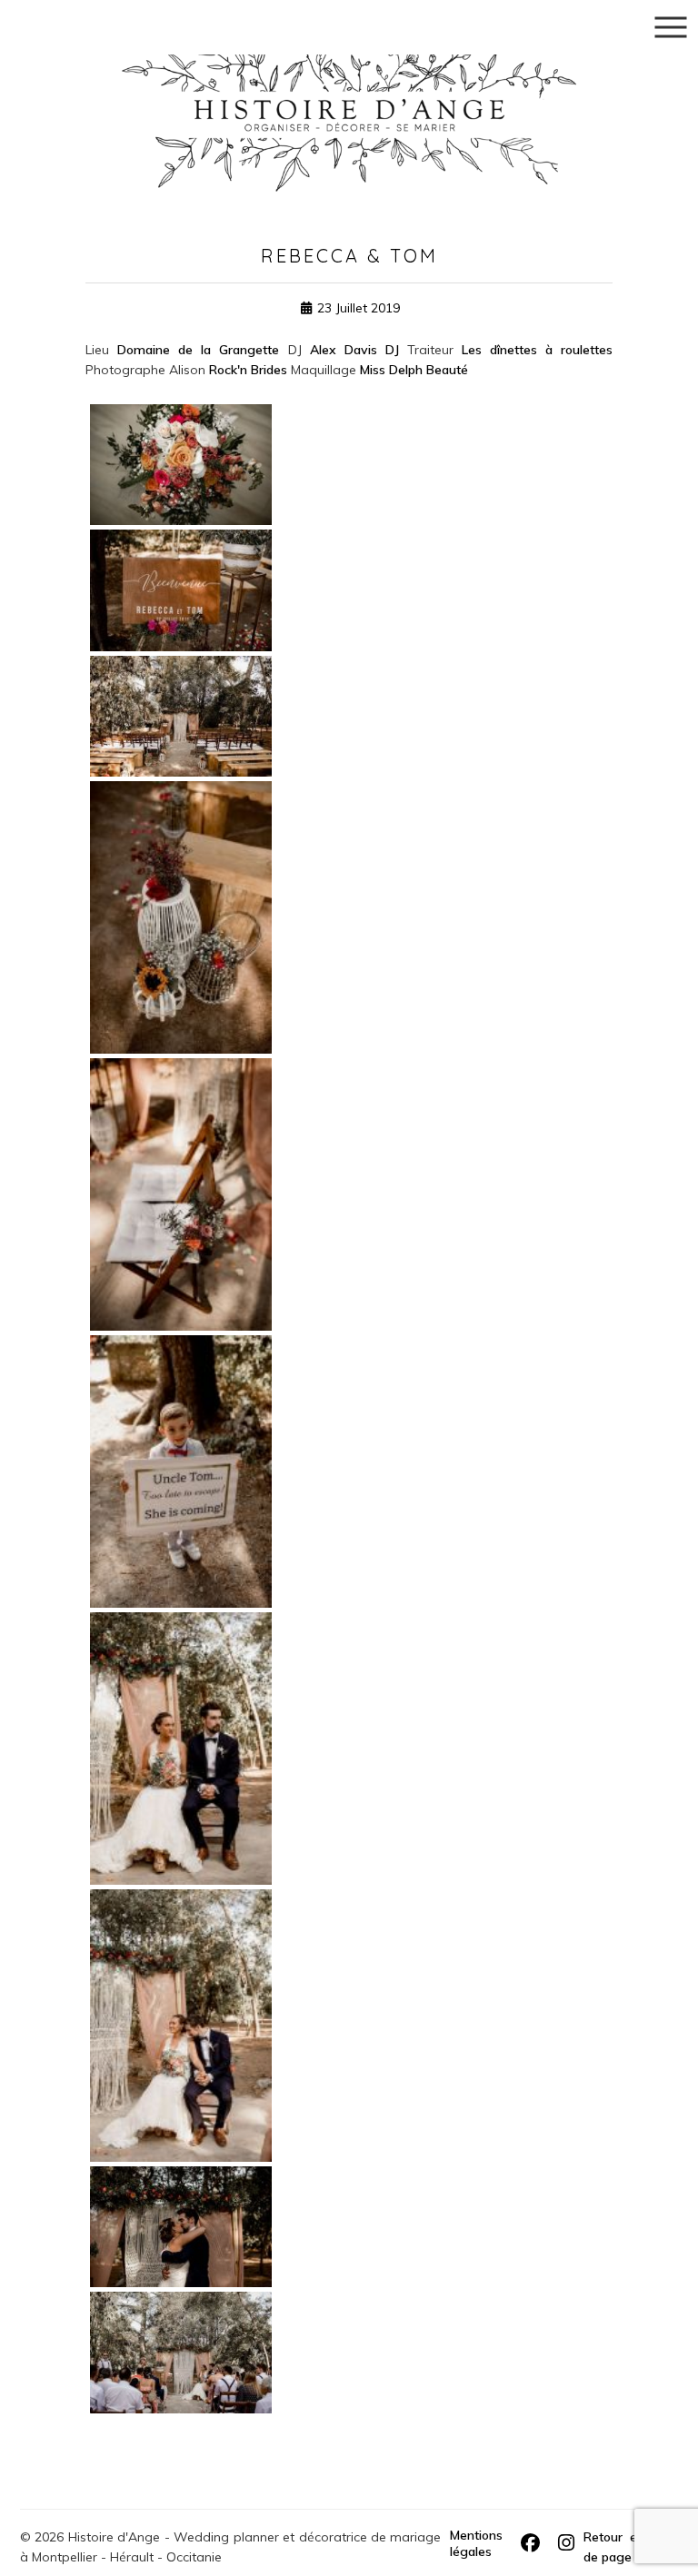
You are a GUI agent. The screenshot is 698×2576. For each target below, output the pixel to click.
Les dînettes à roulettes (537, 350)
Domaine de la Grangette (198, 350)
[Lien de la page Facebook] (530, 2543)
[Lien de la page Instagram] (566, 2543)
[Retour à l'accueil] (349, 94)
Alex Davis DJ (354, 350)
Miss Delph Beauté (414, 370)
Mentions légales (476, 2543)
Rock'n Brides (248, 370)
